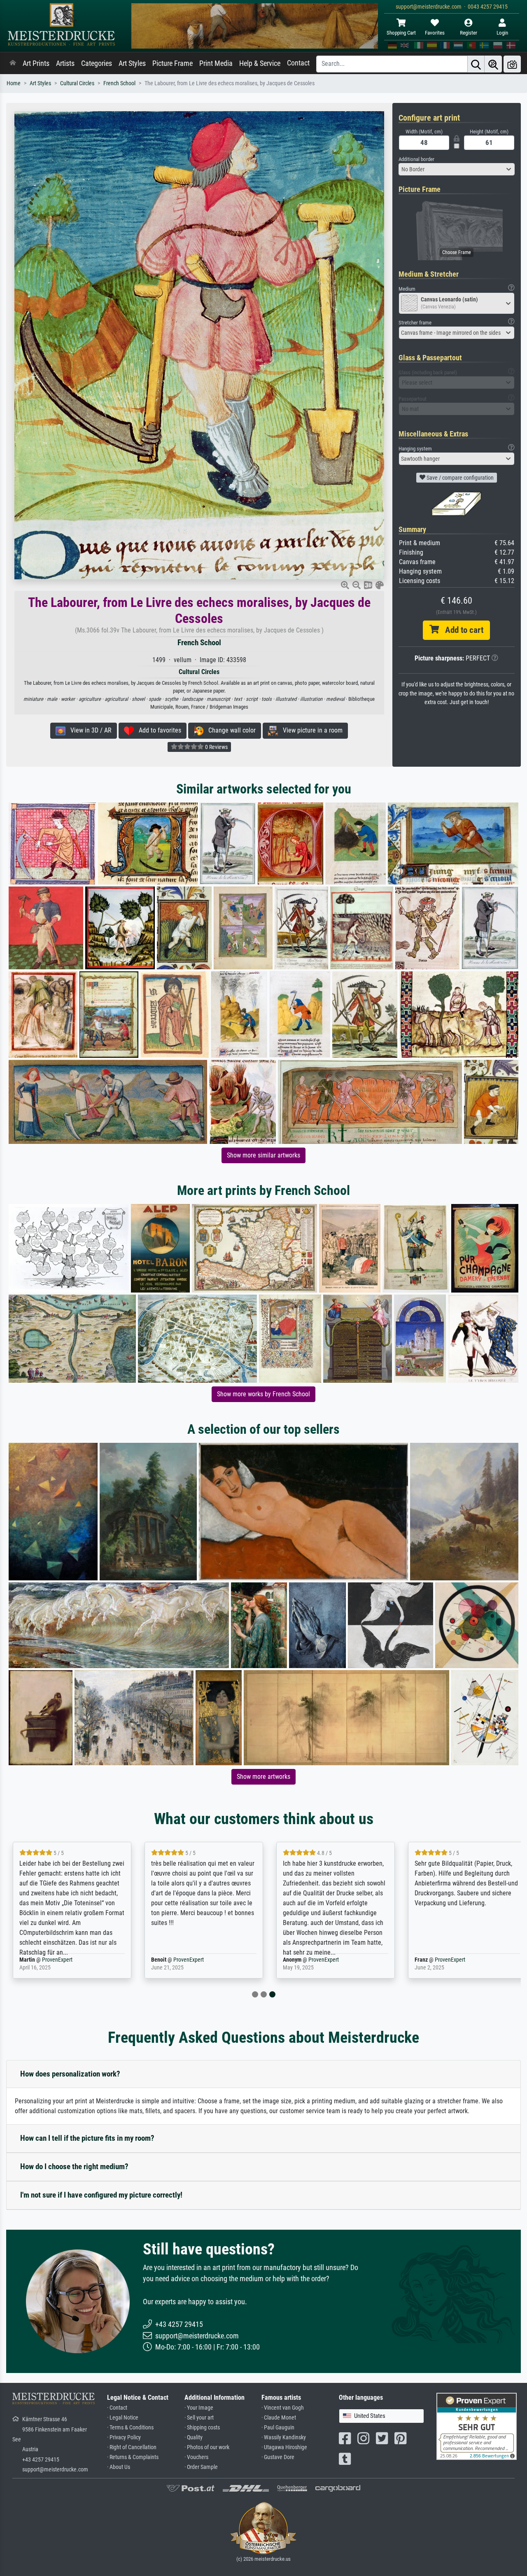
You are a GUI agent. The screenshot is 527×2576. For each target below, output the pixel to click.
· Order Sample (201, 2467)
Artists (65, 63)
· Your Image (199, 2408)
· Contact (117, 2408)
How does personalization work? (70, 2074)
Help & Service (260, 63)
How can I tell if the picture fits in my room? (87, 2138)
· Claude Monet (279, 2418)
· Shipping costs (202, 2428)
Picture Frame (173, 63)
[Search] (476, 64)
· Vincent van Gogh (283, 2408)
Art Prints (36, 63)
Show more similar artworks (263, 1155)
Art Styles (132, 63)
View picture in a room (310, 730)
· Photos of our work (207, 2447)
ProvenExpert (57, 1960)
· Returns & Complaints (133, 2457)
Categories (97, 63)
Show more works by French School (263, 1394)
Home (14, 83)
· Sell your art (199, 2418)
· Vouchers (196, 2457)
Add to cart (461, 630)
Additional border (416, 159)
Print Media (216, 63)
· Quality (194, 2437)
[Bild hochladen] (512, 64)
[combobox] (457, 169)
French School (119, 83)
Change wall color (230, 730)
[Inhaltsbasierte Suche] (493, 64)
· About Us (119, 2467)
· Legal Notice (123, 2418)
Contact (298, 63)
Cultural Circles (77, 83)
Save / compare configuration (459, 478)
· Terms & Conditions (130, 2428)
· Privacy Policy (124, 2437)
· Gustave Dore (278, 2457)
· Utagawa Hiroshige (284, 2447)
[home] (13, 63)
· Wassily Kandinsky (284, 2437)
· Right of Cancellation (132, 2447)
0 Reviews (216, 747)
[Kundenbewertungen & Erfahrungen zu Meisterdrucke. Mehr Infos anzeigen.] (477, 2426)
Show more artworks (263, 1777)
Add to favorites (157, 730)
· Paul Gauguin (278, 2428)
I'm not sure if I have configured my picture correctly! (101, 2195)
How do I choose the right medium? (74, 2166)
